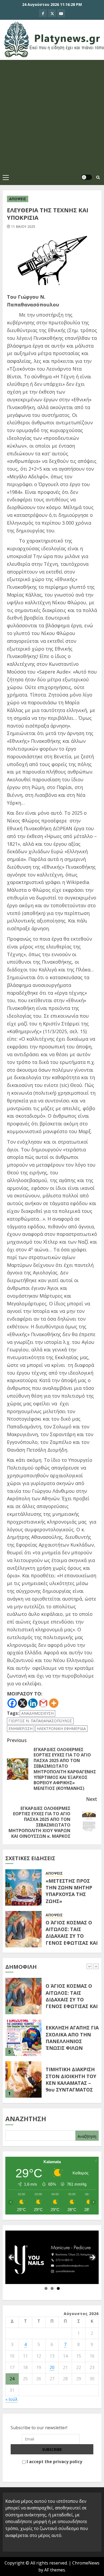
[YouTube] (61, 13)
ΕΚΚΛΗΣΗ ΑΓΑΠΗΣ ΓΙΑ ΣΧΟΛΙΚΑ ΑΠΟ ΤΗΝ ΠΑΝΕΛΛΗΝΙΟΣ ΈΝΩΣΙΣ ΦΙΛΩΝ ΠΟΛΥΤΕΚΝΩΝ (72, 2041)
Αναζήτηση (26, 2119)
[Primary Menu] (6, 177)
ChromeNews (86, 2563)
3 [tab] (58, 2288)
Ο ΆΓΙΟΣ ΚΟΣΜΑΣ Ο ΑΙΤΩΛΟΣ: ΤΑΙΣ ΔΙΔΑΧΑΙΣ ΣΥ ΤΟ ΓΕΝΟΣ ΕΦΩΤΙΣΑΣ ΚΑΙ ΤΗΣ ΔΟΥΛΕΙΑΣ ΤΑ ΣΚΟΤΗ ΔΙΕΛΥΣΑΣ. (72, 1939)
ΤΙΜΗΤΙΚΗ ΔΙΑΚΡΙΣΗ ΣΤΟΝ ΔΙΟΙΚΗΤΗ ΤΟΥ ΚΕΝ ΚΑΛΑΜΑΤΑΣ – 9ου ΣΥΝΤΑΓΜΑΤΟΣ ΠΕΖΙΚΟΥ (72, 2083)
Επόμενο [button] (93, 2257)
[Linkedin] (33, 1703)
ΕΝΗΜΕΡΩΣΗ (21, 1729)
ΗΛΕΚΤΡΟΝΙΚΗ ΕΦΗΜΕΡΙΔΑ (61, 1729)
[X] (52, 13)
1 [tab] (46, 2288)
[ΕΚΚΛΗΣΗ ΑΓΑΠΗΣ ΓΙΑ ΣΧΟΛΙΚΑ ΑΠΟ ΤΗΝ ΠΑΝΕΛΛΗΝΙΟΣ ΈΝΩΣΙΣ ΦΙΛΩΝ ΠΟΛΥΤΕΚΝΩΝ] (23, 2038)
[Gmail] (43, 1703)
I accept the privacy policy (54, 2462)
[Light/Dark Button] (87, 177)
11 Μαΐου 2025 (23, 227)
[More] (54, 1703)
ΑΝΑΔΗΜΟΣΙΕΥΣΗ (37, 1713)
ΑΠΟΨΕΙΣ (18, 199)
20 (52, 2367)
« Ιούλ (11, 2399)
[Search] (98, 177)
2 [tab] (52, 2288)
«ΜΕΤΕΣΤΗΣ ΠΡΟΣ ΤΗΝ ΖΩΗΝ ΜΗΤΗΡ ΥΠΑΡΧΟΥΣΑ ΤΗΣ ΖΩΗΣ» (69, 1891)
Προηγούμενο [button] (11, 2257)
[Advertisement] (52, 115)
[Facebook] (12, 1703)
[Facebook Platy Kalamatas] (43, 13)
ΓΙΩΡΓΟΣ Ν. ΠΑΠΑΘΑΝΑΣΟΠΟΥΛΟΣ (40, 1721)
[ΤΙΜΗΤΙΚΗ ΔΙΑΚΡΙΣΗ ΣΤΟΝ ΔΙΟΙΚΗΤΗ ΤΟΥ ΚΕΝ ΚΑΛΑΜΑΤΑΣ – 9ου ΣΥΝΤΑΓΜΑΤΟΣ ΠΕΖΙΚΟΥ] (23, 2079)
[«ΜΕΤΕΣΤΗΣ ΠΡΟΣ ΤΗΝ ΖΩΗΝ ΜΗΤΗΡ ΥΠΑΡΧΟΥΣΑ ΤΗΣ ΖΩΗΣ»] (23, 1887)
